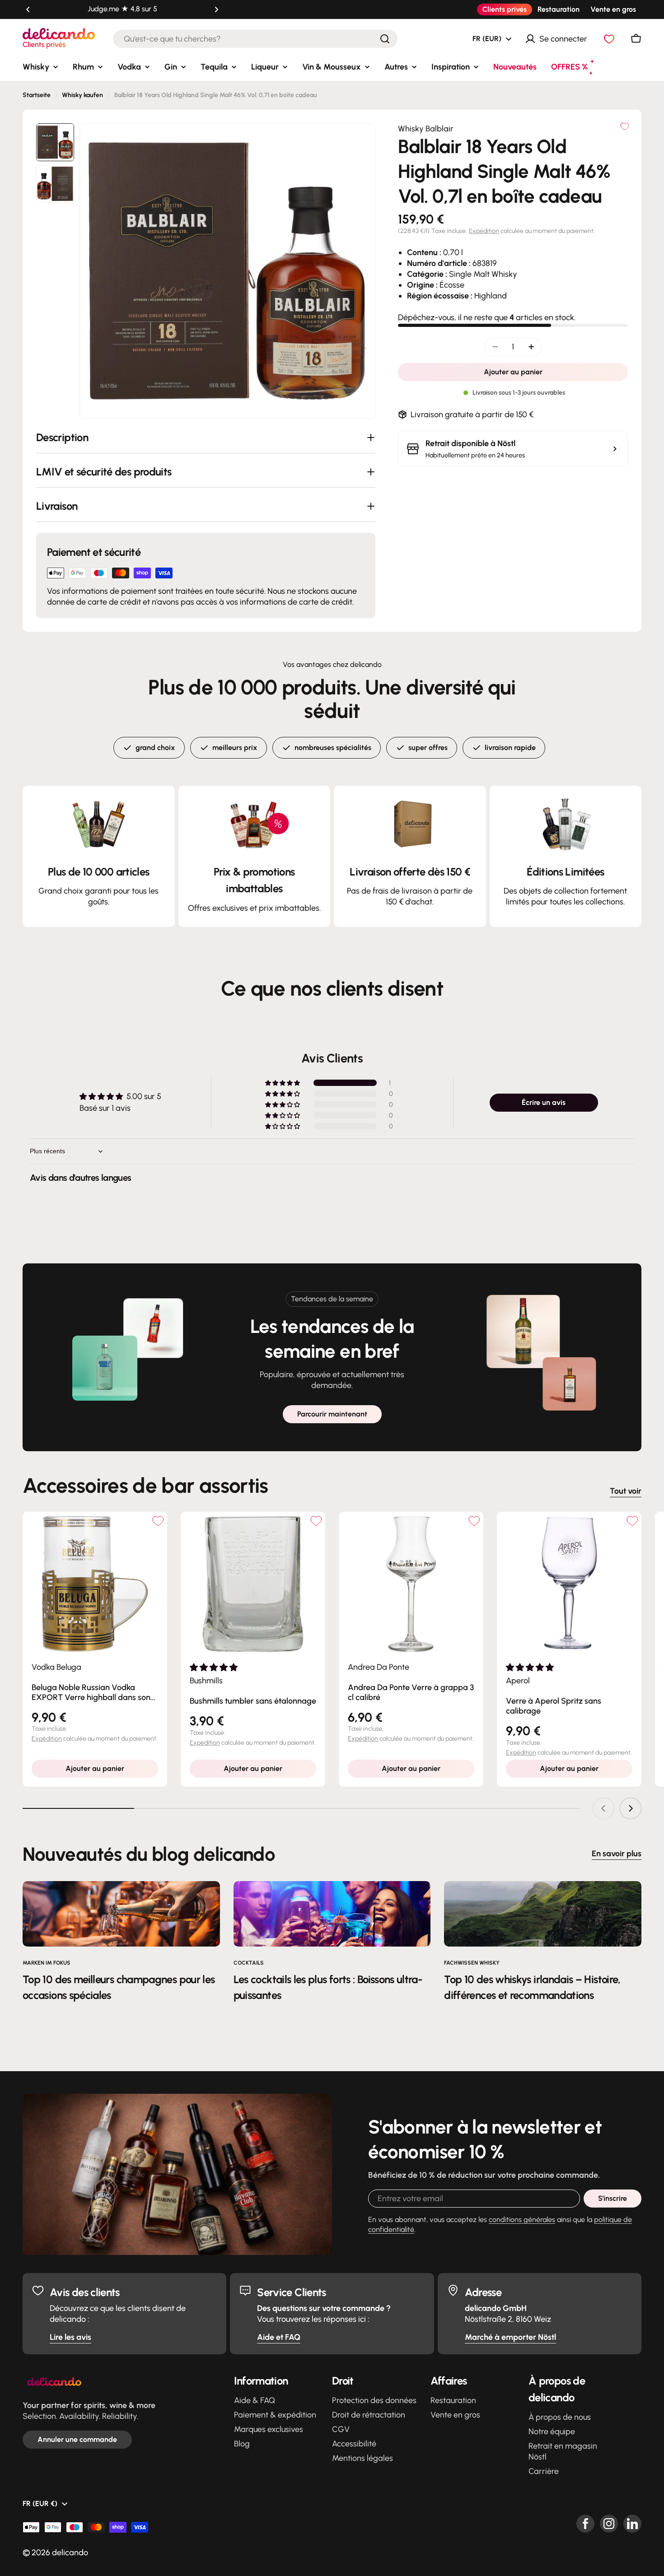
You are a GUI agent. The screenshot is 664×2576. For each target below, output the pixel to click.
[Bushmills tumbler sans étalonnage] (253, 1584)
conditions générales (522, 2220)
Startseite (37, 95)
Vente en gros (613, 9)
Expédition (484, 231)
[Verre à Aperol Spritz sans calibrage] (569, 1584)
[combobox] (255, 39)
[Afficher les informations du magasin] (615, 449)
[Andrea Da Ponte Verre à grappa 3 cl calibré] (411, 1584)
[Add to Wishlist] (158, 1521)
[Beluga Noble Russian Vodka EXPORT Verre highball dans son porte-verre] (95, 1584)
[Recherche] (385, 39)
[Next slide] (631, 1808)
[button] (28, 9)
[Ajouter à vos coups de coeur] (625, 126)
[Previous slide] (603, 1808)
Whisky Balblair (426, 129)
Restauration (559, 9)
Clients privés (505, 9)
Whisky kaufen (82, 95)
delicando (70, 2553)
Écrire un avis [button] (544, 1102)
